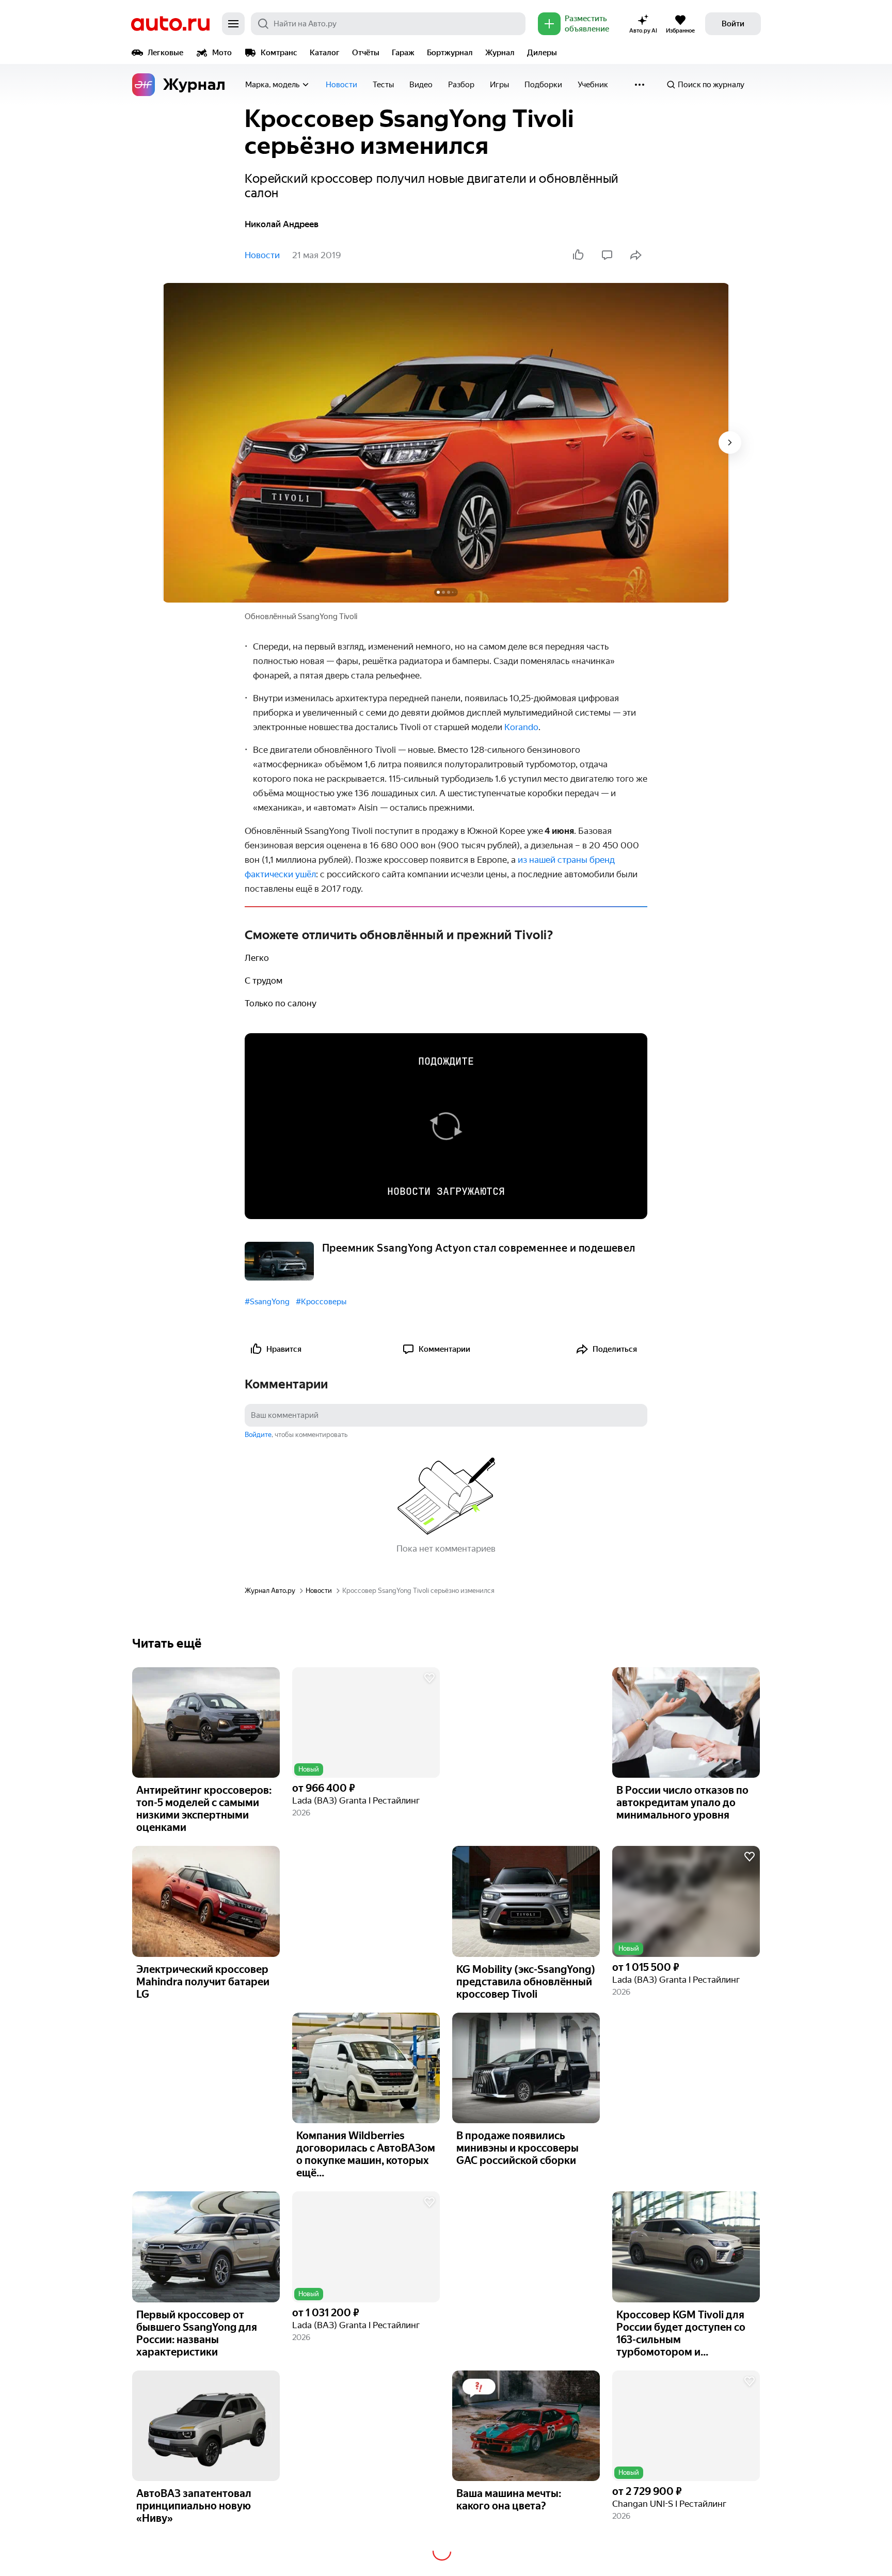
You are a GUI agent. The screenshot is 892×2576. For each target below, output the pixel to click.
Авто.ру (170, 24)
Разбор (461, 85)
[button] (366, 1723)
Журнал (500, 53)
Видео (421, 85)
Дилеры (542, 53)
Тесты (383, 85)
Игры (499, 85)
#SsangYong (267, 1302)
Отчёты (366, 53)
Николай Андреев (282, 224)
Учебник (593, 85)
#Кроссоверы (321, 1302)
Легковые (165, 53)
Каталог (325, 53)
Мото (222, 53)
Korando (521, 727)
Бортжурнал (450, 53)
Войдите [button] (258, 1435)
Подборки (543, 85)
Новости (341, 85)
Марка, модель (272, 85)
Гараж (403, 53)
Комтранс (279, 53)
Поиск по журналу (711, 85)
